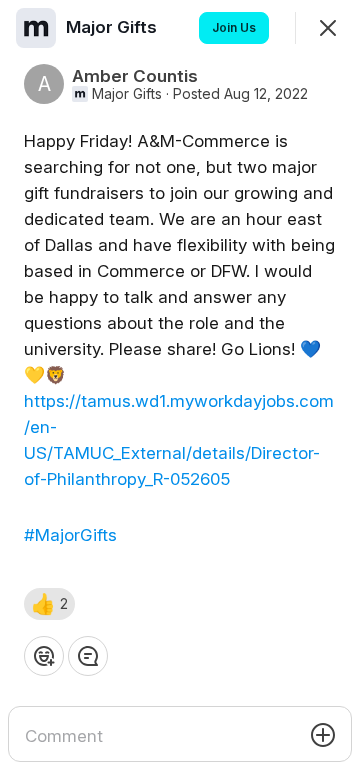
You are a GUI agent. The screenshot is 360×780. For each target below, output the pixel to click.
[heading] (113, 27)
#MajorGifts (70, 535)
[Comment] (88, 656)
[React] (44, 656)
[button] (49, 604)
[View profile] (36, 28)
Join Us (234, 27)
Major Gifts (127, 94)
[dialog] (180, 390)
